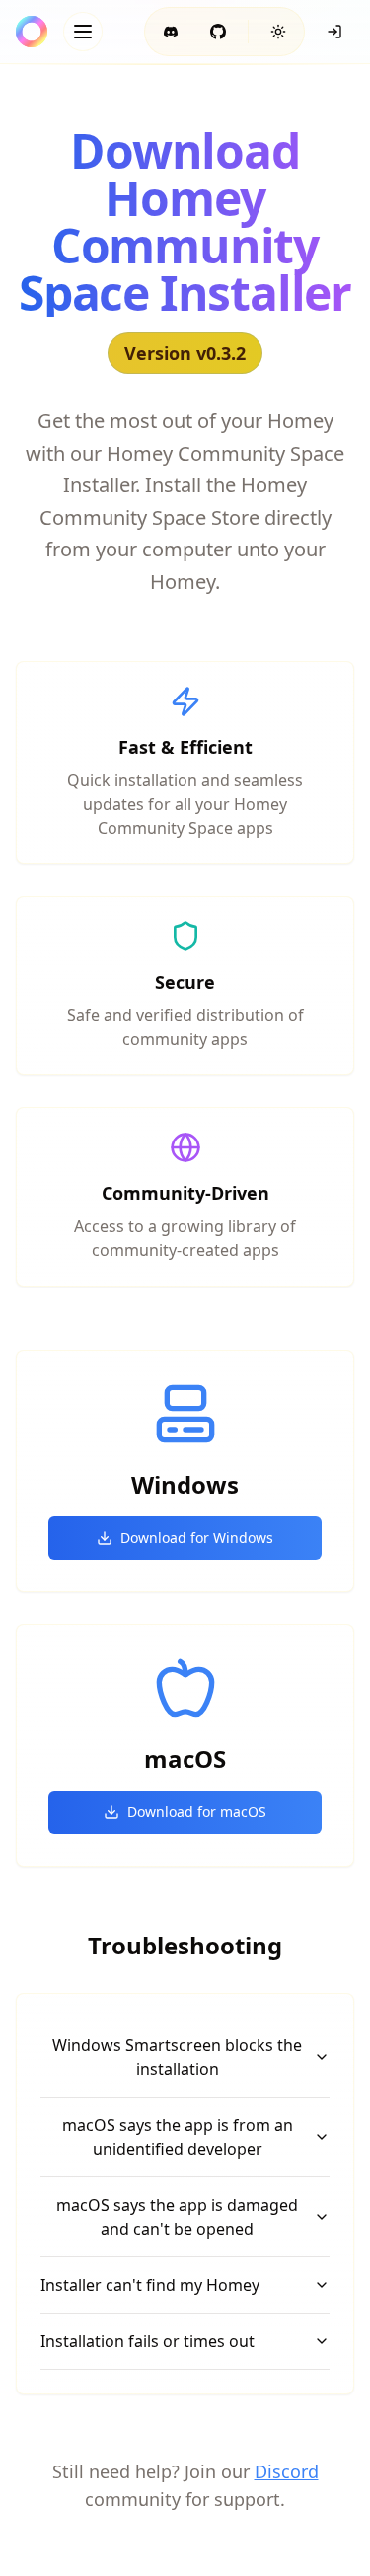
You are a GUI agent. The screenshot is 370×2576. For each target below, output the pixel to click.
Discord (287, 2471)
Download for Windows (197, 1538)
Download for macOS (197, 1812)
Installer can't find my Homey (150, 2285)
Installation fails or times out (148, 2341)
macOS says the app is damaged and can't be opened (177, 2217)
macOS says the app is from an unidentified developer (178, 2137)
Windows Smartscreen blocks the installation (177, 2057)
